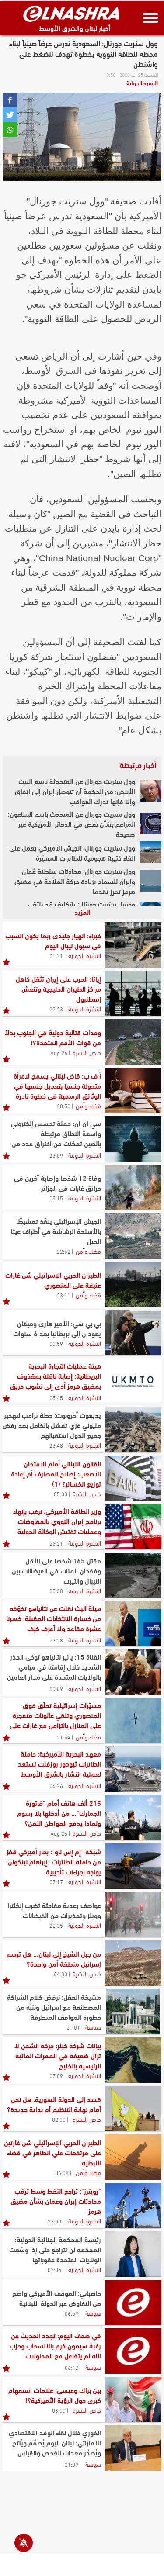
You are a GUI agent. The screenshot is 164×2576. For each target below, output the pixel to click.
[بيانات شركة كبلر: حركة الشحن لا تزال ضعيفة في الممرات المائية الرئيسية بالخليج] (133, 2060)
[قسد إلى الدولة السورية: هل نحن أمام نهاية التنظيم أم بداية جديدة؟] (133, 2109)
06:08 (62, 2172)
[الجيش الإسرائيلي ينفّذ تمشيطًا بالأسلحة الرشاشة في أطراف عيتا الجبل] (133, 1236)
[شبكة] (133, 1866)
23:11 (64, 1295)
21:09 (72, 2464)
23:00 (54, 2221)
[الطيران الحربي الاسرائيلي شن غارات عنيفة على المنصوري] (133, 1284)
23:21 (56, 1543)
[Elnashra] (71, 14)
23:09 (56, 1155)
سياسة (93, 2026)
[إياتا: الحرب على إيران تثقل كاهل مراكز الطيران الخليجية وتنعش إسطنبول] (133, 993)
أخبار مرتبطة (138, 764)
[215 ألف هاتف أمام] (133, 1818)
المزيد (82, 911)
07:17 (56, 1881)
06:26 (56, 1785)
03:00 (59, 2410)
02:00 (59, 2119)
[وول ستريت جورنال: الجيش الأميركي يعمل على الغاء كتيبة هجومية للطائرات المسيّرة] (150, 852)
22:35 (56, 1925)
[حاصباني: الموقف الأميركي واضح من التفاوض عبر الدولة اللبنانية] (133, 2303)
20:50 (64, 1106)
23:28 (56, 1640)
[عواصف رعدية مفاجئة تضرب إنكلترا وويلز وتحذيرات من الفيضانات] (133, 1915)
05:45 (56, 1397)
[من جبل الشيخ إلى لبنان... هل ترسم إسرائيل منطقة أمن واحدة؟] (133, 1963)
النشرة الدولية (142, 83)
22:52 (64, 1251)
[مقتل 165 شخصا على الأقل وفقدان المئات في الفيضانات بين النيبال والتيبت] (133, 1575)
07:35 (54, 2269)
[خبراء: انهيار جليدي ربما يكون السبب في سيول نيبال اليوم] (133, 945)
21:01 (73, 2027)
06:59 (72, 2313)
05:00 (61, 1494)
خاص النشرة (87, 1052)
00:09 (56, 1688)
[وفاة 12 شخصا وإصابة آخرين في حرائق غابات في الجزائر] (133, 1187)
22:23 (56, 1009)
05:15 (56, 1198)
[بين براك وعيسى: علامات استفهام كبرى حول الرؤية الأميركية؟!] (133, 2400)
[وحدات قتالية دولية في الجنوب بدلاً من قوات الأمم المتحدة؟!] (133, 1042)
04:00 (61, 1974)
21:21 (56, 955)
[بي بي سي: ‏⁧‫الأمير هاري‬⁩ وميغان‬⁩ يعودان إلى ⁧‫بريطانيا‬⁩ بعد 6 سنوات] (133, 1333)
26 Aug (59, 1052)
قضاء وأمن (88, 1105)
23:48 (56, 1445)
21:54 (64, 1737)
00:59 (56, 1343)
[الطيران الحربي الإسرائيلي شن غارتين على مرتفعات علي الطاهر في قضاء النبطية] (133, 2157)
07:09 (56, 2075)
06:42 (72, 2367)
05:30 (56, 1591)
